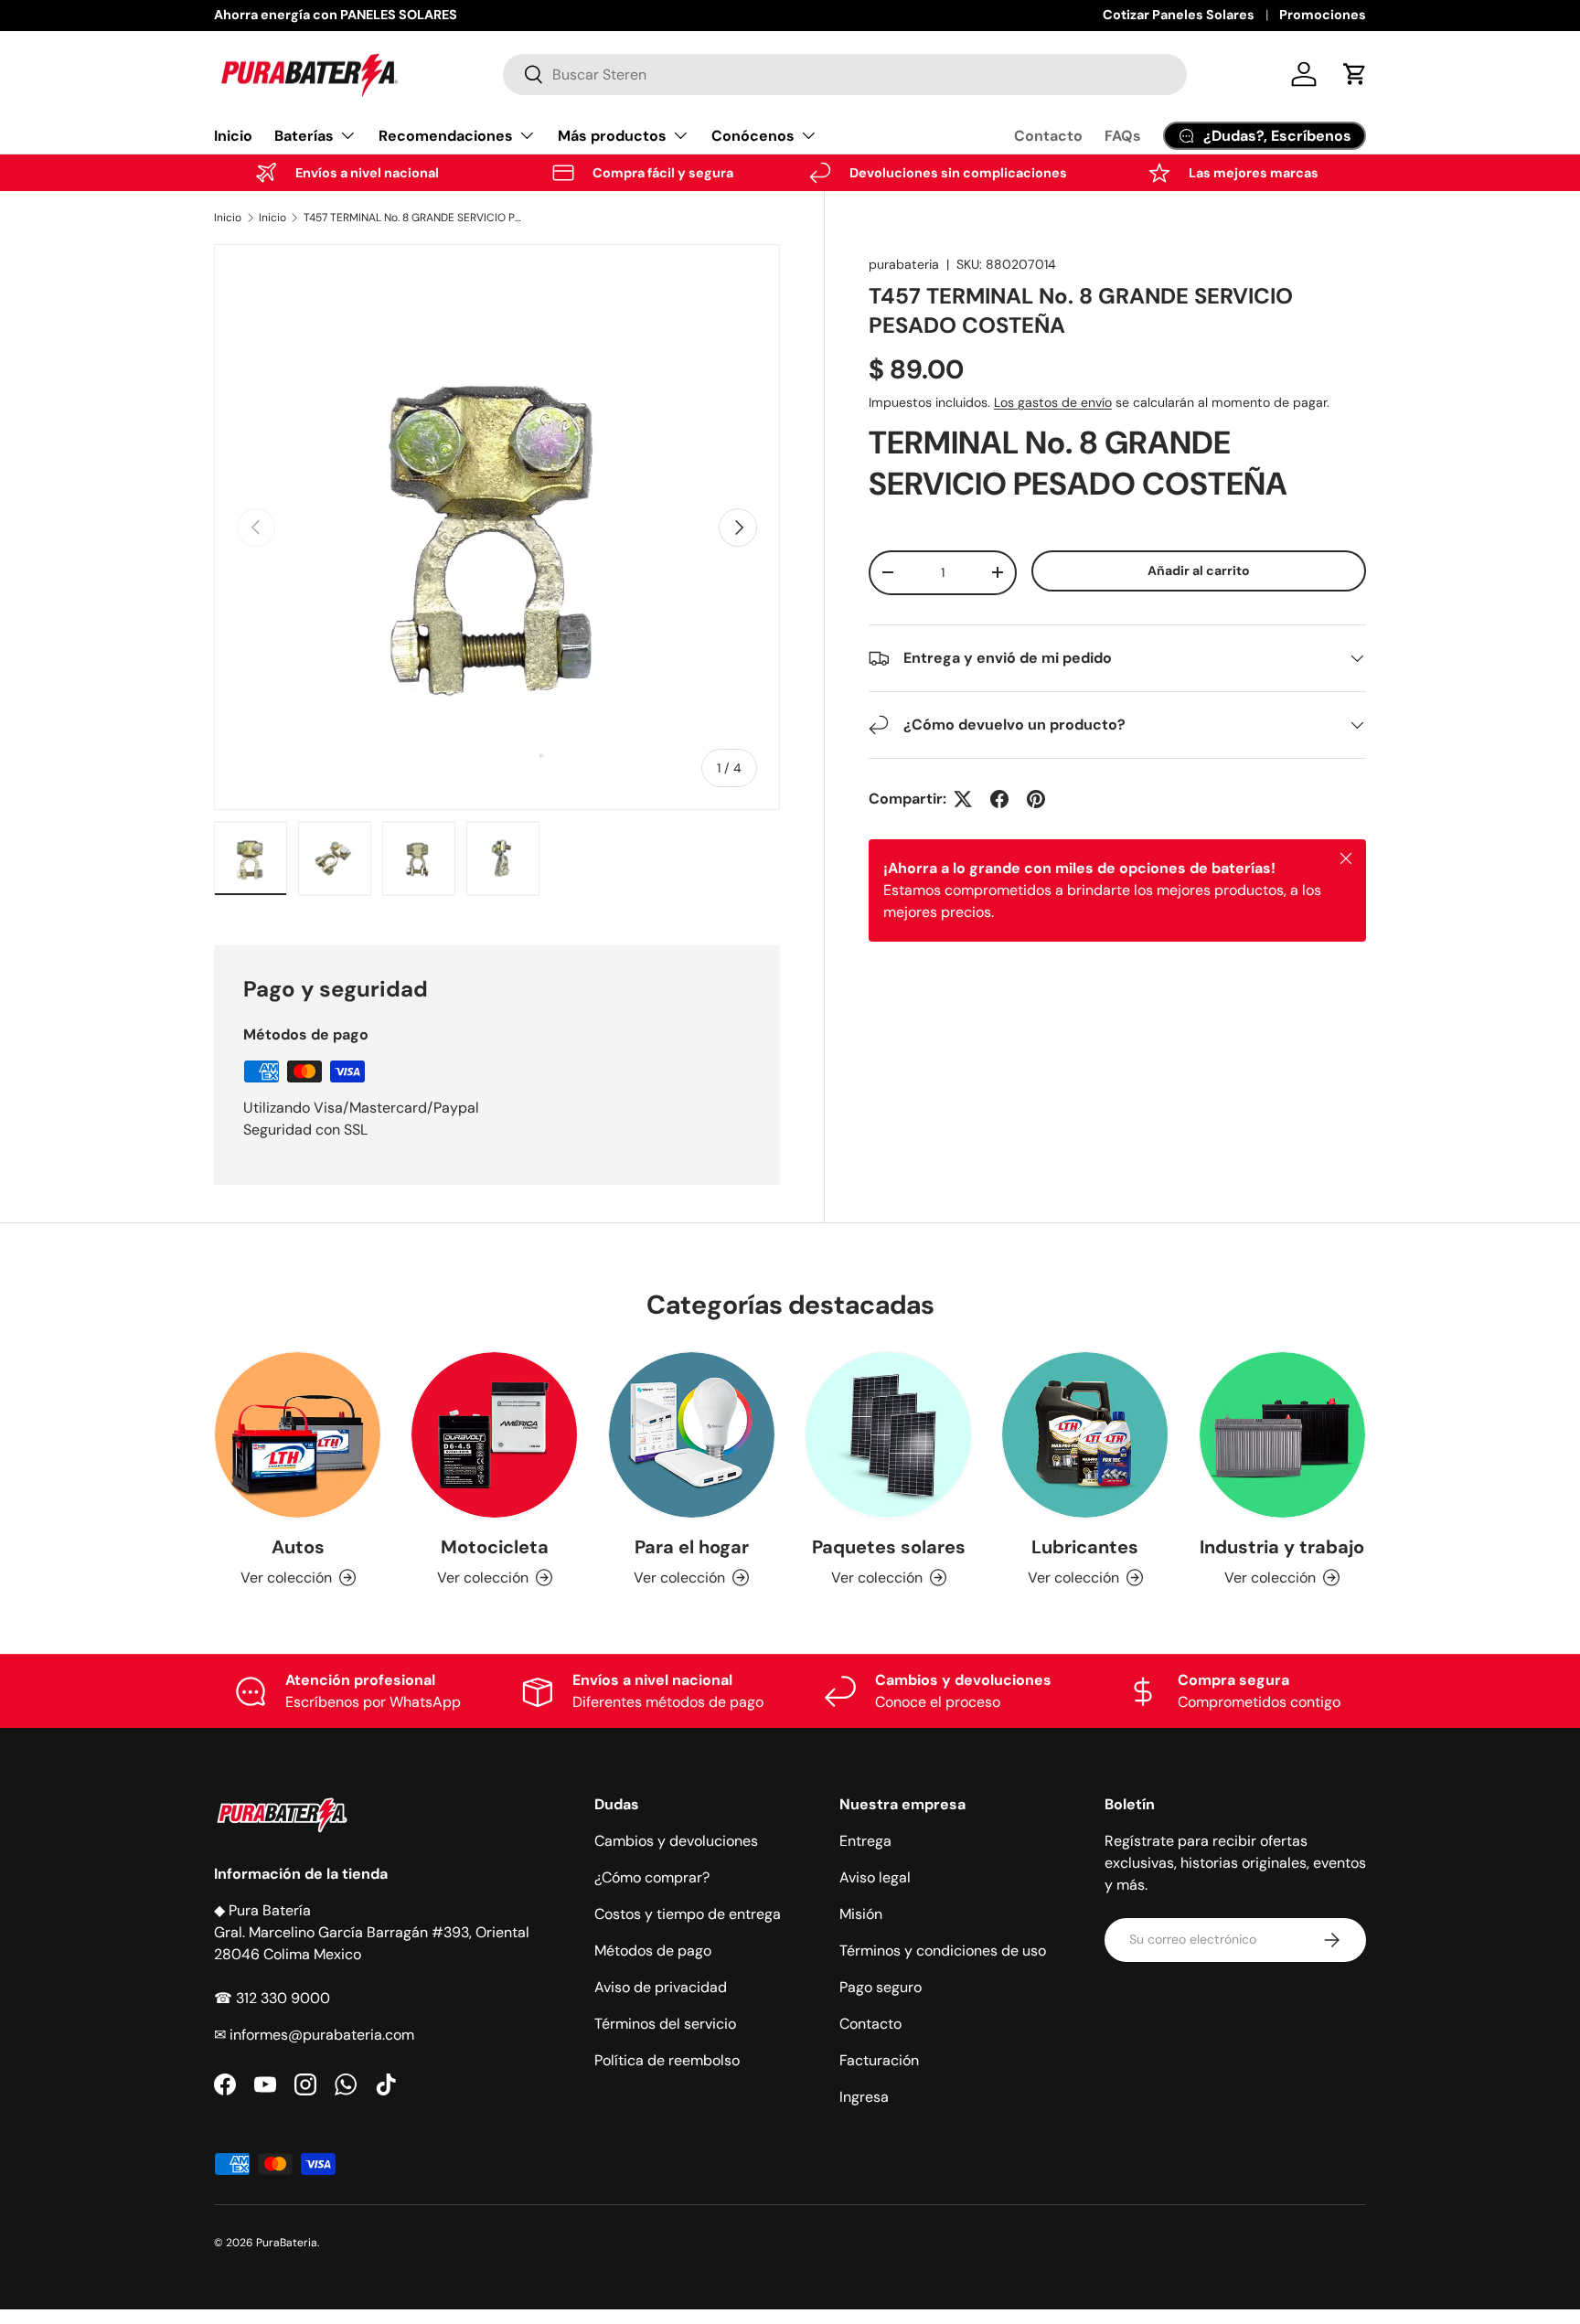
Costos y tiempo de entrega (688, 1914)
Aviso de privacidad (661, 1987)
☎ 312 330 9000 (272, 1998)
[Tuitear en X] (963, 799)
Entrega (865, 1841)
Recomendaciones (446, 136)
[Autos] (298, 1435)
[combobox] (845, 75)
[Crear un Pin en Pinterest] (1036, 799)
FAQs (1123, 136)
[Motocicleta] (494, 1435)
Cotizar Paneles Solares (1179, 15)
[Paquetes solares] (888, 1435)
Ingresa (864, 2097)
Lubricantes (1085, 1546)
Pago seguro (881, 1987)
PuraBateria (287, 2243)
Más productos (612, 136)
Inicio (233, 136)
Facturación (879, 2060)
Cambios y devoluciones (676, 1841)
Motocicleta (495, 1546)
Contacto (1048, 136)
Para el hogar (692, 1546)
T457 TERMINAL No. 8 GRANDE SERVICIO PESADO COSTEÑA (413, 218)
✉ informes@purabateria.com (314, 2035)
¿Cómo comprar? (652, 1877)
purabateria (904, 264)
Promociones (1323, 15)
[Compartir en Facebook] (999, 799)
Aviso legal (875, 1877)
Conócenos (753, 136)
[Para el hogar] (692, 1435)
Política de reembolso (667, 2060)
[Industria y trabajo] (1282, 1435)
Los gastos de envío (1053, 402)
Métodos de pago (653, 1951)
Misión (861, 1914)
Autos (298, 1546)
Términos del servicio (665, 2024)
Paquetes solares (889, 1546)
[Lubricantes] (1085, 1435)
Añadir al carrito (1199, 570)
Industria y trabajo (1282, 1546)
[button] (1355, 74)
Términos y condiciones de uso (943, 1951)
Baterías (304, 136)
